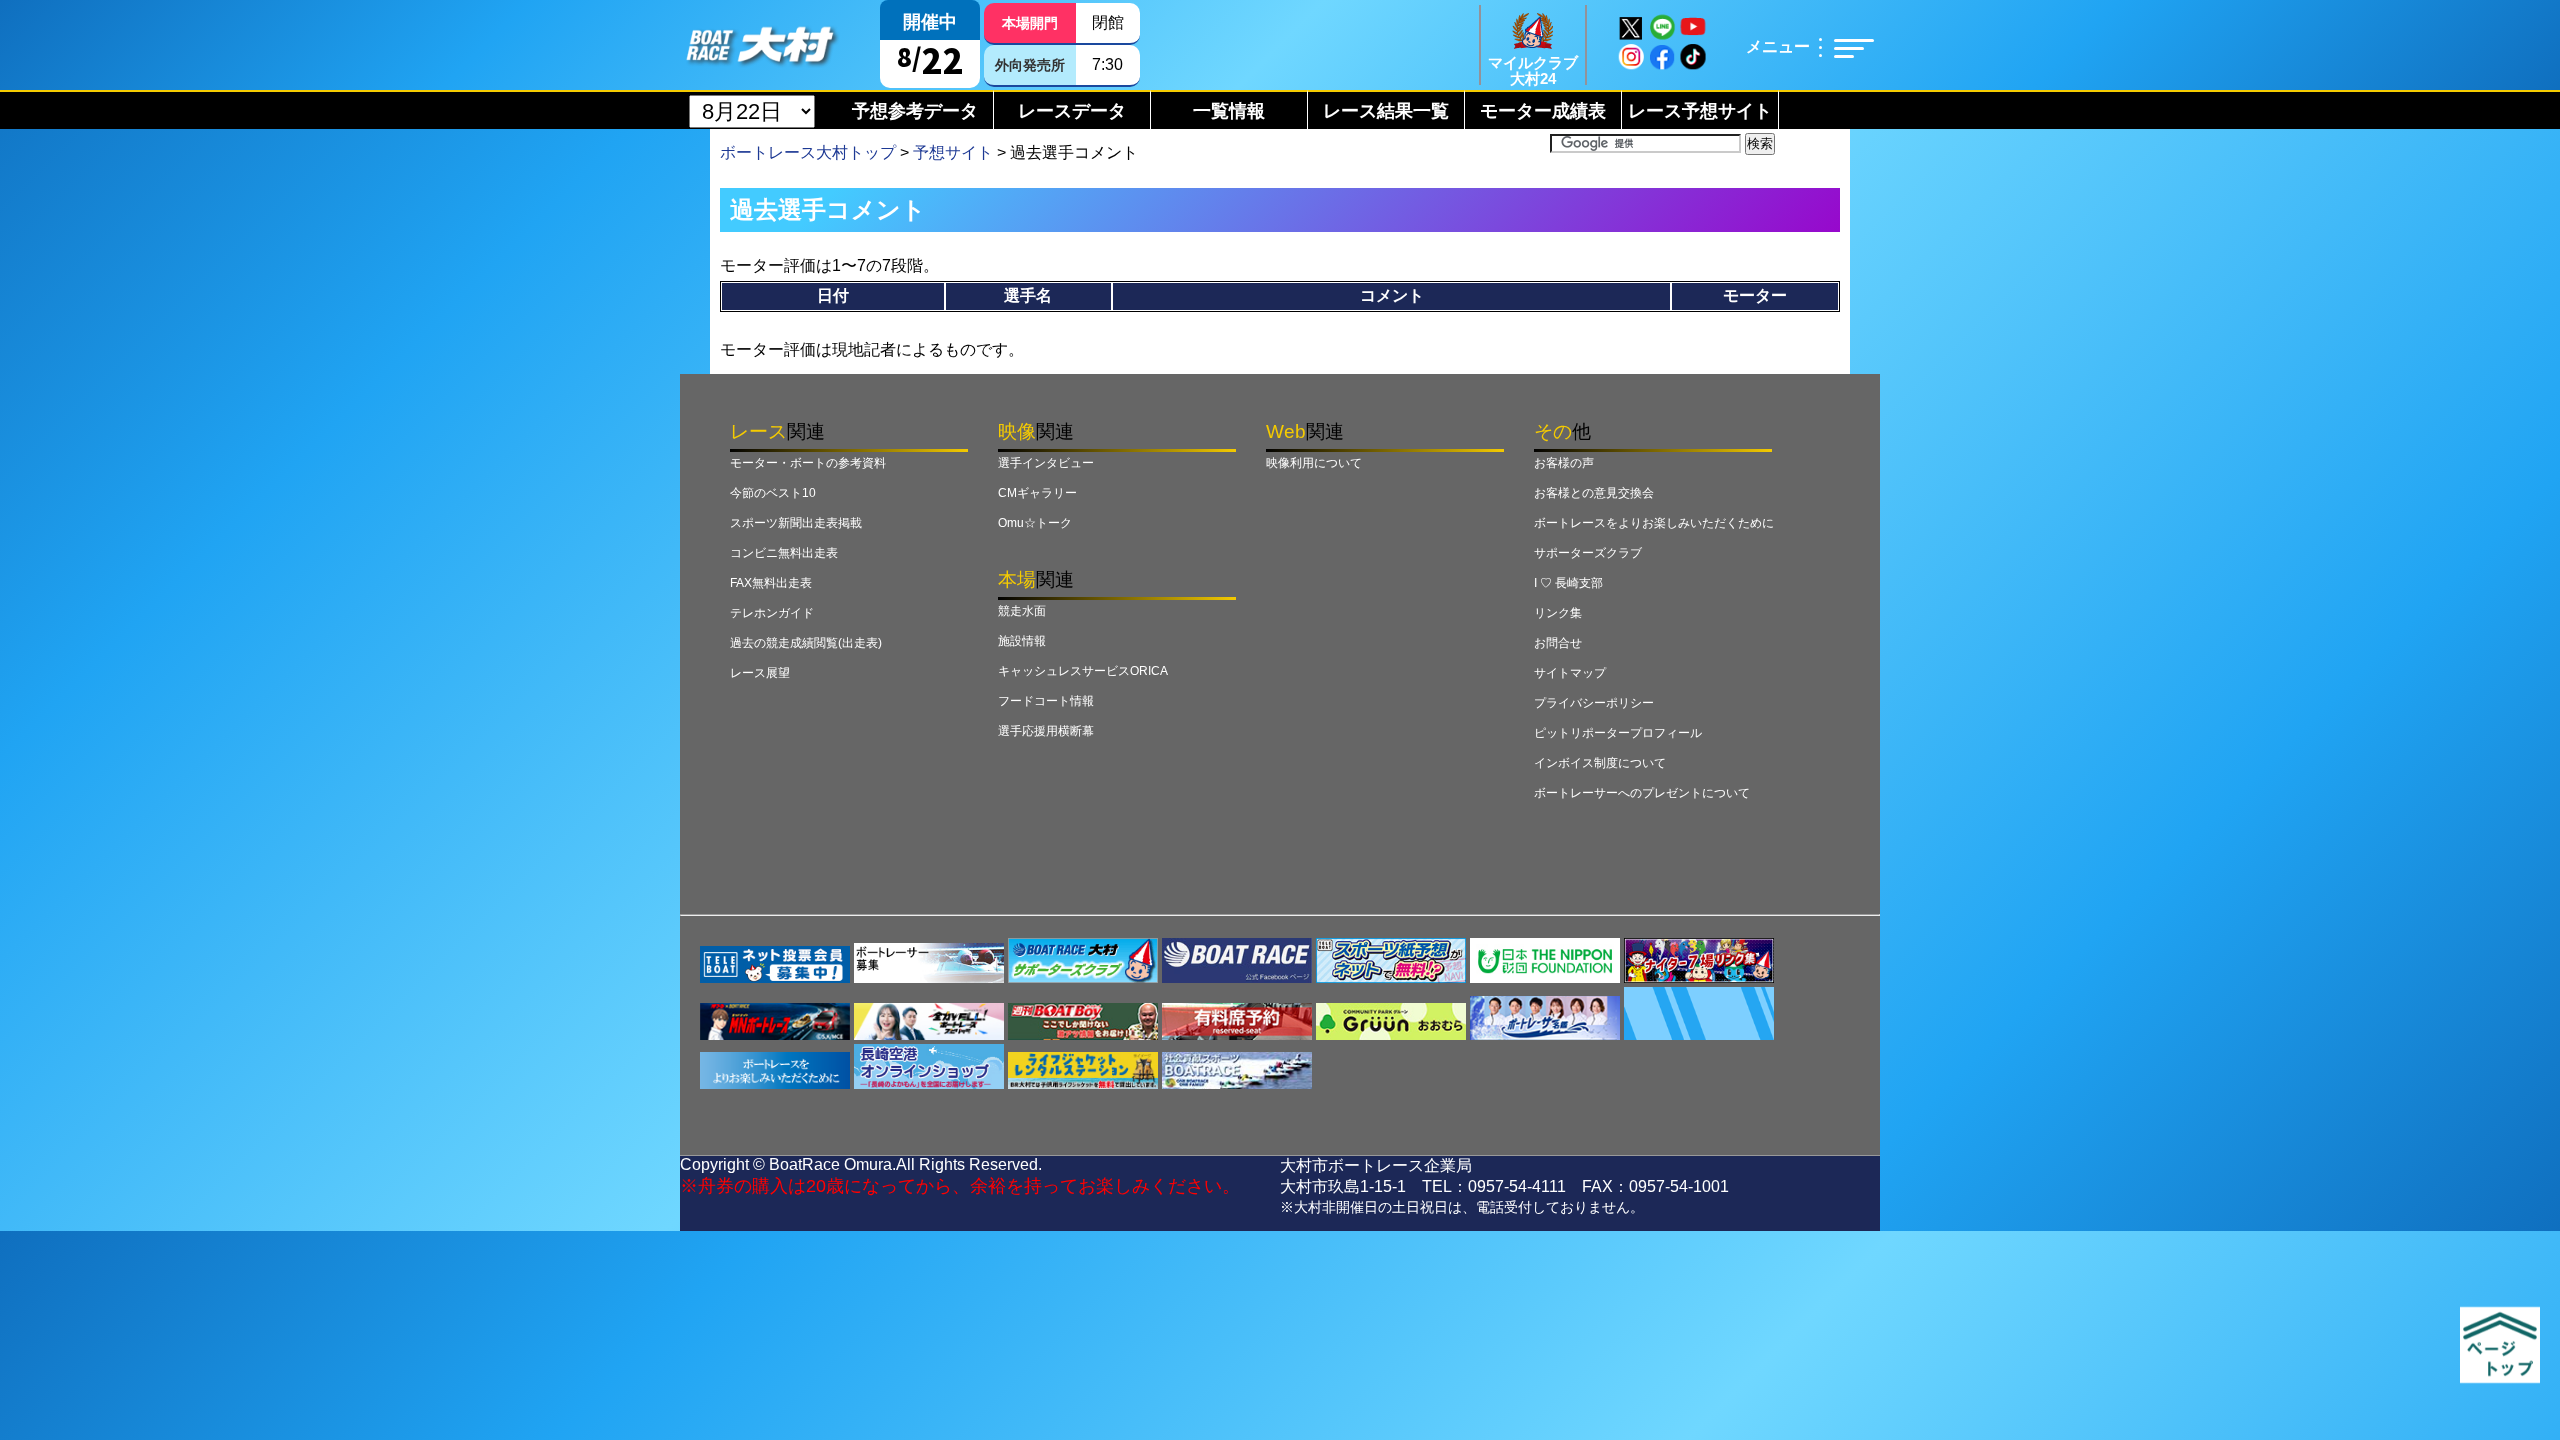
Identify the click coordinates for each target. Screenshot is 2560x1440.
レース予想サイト (1700, 111)
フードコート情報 (1046, 701)
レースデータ (1072, 111)
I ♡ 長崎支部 (1568, 583)
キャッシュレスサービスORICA (1083, 671)
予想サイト (953, 152)
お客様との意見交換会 (1594, 493)
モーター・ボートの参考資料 (808, 463)
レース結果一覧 (1386, 111)
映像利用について (1314, 463)
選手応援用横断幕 (1046, 731)
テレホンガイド (772, 613)
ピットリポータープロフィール (1618, 733)
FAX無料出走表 (771, 583)
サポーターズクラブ (1588, 553)
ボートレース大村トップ (808, 152)
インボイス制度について (1600, 763)
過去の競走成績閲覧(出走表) (806, 643)
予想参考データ (915, 111)
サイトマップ (1570, 673)
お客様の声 (1564, 463)
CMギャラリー (1037, 493)
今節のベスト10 (773, 493)
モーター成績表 (1543, 111)
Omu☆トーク (1035, 523)
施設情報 (1022, 641)
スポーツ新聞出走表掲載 (796, 523)
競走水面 (1022, 611)
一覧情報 (1229, 111)
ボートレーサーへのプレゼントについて (1642, 793)
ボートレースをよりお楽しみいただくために (1654, 523)
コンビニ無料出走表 (784, 553)
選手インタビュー (1046, 463)
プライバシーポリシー (1594, 703)
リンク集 (1558, 613)
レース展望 (760, 673)
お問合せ (1558, 643)
